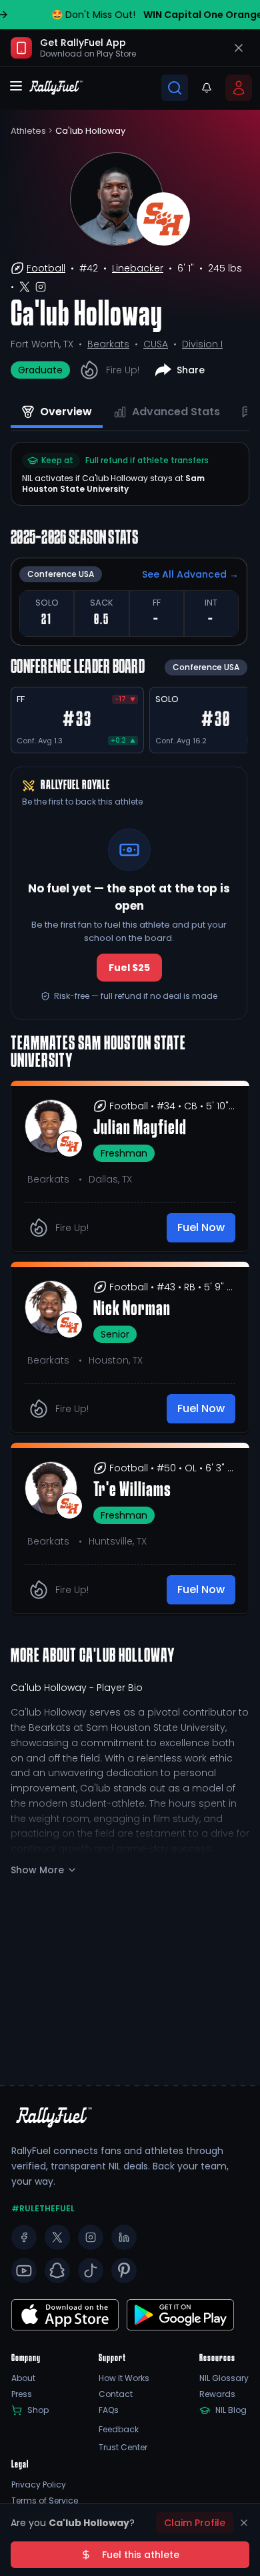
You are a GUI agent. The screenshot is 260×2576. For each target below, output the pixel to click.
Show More (37, 1870)
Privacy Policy (39, 2485)
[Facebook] (24, 2237)
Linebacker (138, 268)
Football (46, 268)
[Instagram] (91, 2237)
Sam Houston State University (113, 483)
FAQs (109, 2410)
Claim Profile (195, 2523)
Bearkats (108, 344)
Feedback (119, 2430)
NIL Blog (231, 2410)
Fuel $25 (129, 968)
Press (22, 2394)
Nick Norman (132, 1310)
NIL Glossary (224, 2378)
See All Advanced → (190, 574)
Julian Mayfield (140, 1129)
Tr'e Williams (132, 1491)
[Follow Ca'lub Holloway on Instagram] (41, 287)
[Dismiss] (244, 2523)
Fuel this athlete (141, 2555)
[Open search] (175, 88)
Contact (116, 2394)
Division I (202, 344)
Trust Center (123, 2448)
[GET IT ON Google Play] (65, 2315)
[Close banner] (239, 48)
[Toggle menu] (16, 86)
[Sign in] (239, 88)
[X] (57, 2237)
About (23, 2378)
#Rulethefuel (43, 2209)
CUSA (156, 344)
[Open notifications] (207, 88)
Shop (38, 2410)
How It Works (124, 2378)
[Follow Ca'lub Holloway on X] (25, 287)
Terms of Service (45, 2501)
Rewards (217, 2394)
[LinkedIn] (124, 2237)
